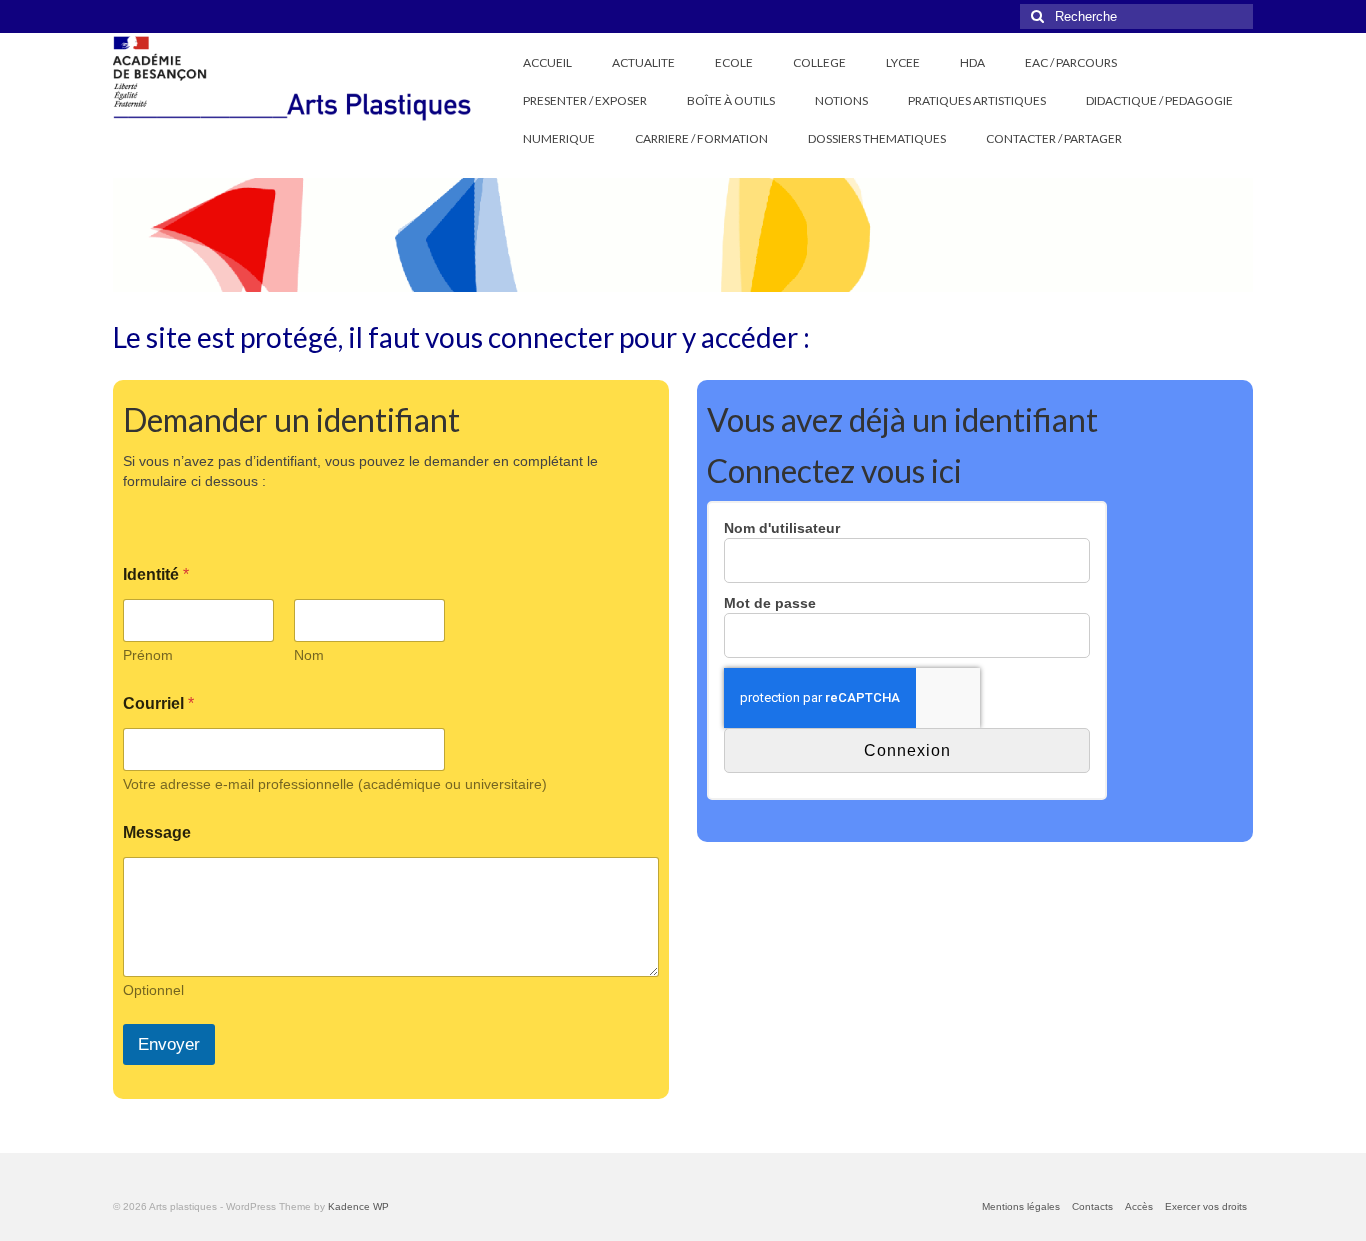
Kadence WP (358, 1206)
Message (157, 832)
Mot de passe (770, 603)
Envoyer (169, 1044)
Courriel (158, 703)
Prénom (148, 655)
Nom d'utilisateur (782, 528)
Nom (309, 655)
